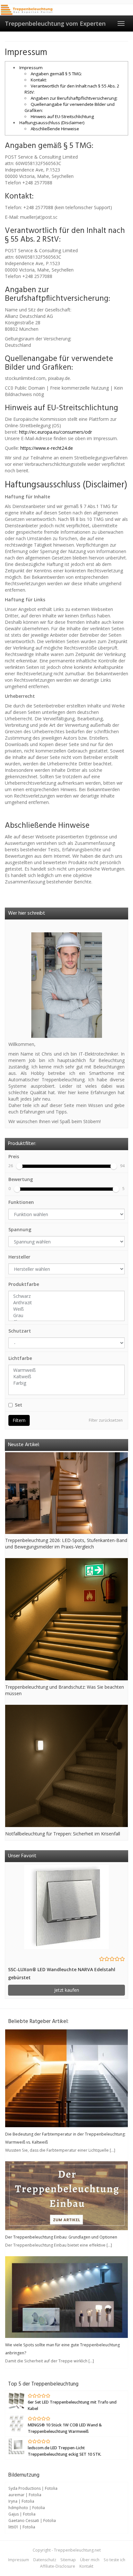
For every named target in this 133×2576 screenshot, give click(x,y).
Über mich (90, 2560)
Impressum (31, 68)
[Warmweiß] (66, 1370)
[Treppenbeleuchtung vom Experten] (27, 10)
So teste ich (114, 2560)
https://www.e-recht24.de (47, 448)
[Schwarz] (66, 1296)
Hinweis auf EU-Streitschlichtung (62, 116)
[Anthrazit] (66, 1303)
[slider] (19, 1166)
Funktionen (21, 1202)
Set (19, 1405)
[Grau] (66, 1316)
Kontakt (86, 2566)
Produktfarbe (24, 1284)
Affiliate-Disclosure (58, 2566)
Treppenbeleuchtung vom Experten (55, 23)
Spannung (20, 1229)
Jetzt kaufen (67, 1990)
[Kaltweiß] (66, 1377)
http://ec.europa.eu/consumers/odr (56, 432)
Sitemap (68, 2560)
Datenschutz (45, 2560)
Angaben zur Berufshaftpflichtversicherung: (74, 98)
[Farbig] (66, 1383)
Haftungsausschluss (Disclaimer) (52, 123)
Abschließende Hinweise (55, 129)
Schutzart (20, 1331)
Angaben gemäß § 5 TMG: (56, 74)
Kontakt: (39, 80)
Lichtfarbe (20, 1358)
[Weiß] (66, 1309)
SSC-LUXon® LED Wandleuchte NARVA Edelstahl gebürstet (62, 1973)
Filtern (19, 1420)
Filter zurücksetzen (106, 1420)
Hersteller (19, 1257)
